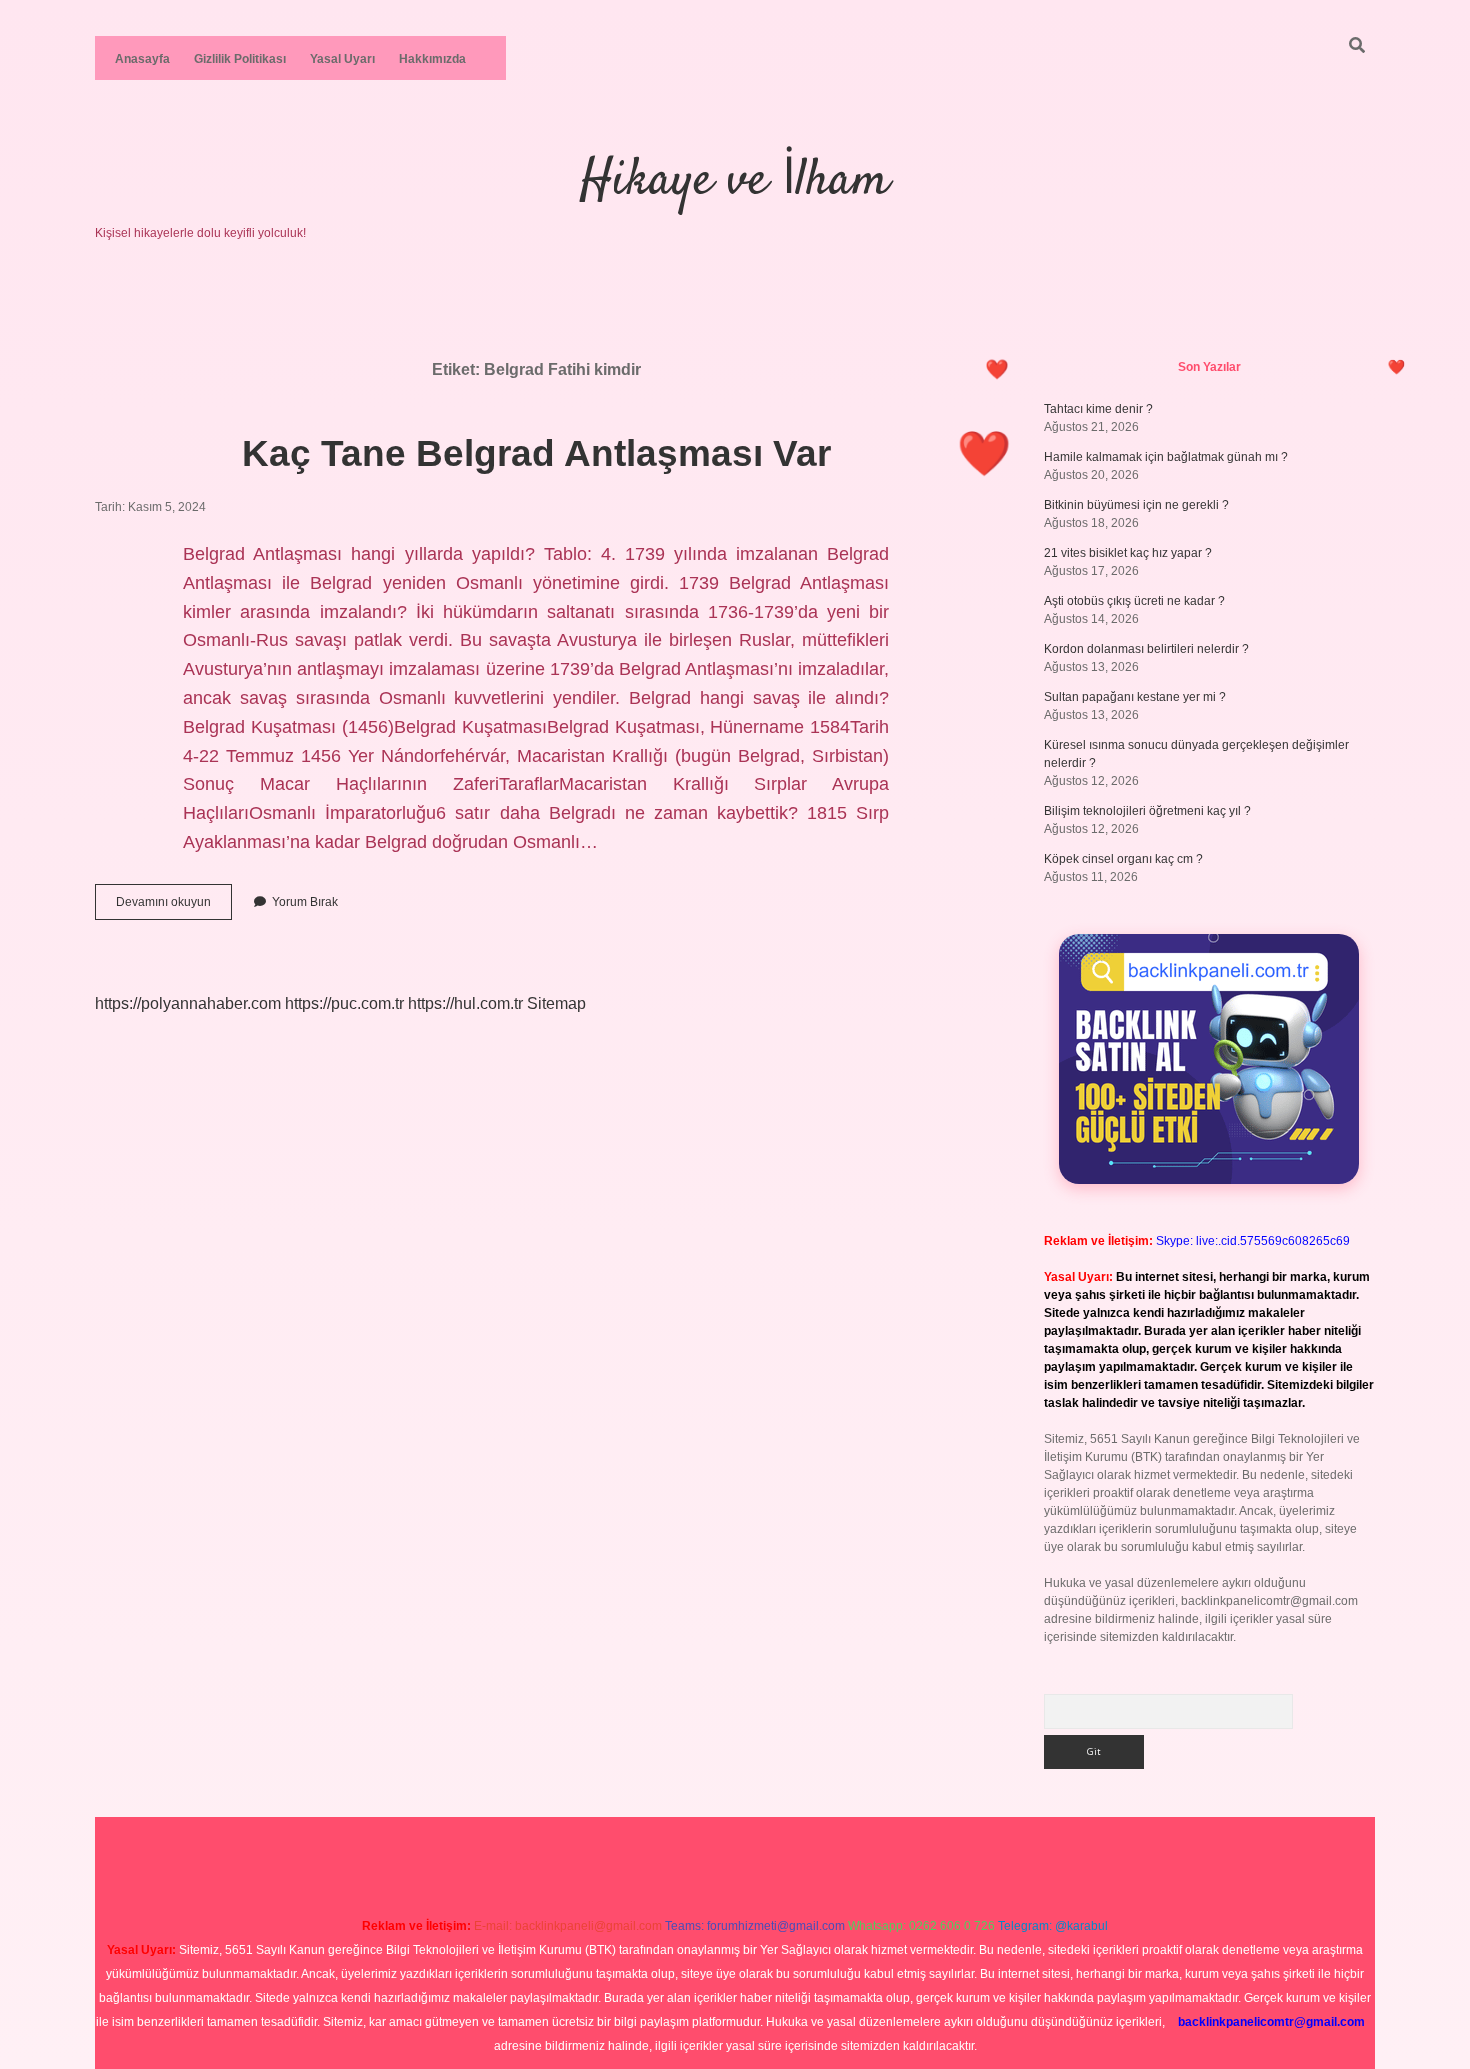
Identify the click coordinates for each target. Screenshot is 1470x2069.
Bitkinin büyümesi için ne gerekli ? (1136, 505)
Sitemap (556, 1003)
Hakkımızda (432, 59)
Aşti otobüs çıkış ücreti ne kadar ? (1134, 601)
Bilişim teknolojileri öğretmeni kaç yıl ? (1147, 811)
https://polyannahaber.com (188, 1003)
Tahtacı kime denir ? (1098, 409)
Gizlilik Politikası (240, 59)
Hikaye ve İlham (735, 181)
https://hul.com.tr (465, 1003)
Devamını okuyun (174, 907)
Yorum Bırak (305, 902)
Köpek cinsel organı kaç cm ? (1123, 859)
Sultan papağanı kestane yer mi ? (1135, 697)
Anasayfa (142, 59)
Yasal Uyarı (342, 59)
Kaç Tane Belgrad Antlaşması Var (536, 453)
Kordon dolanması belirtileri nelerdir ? (1146, 649)
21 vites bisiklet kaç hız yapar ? (1128, 553)
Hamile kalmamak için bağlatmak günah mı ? (1166, 457)
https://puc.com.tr (344, 1003)
